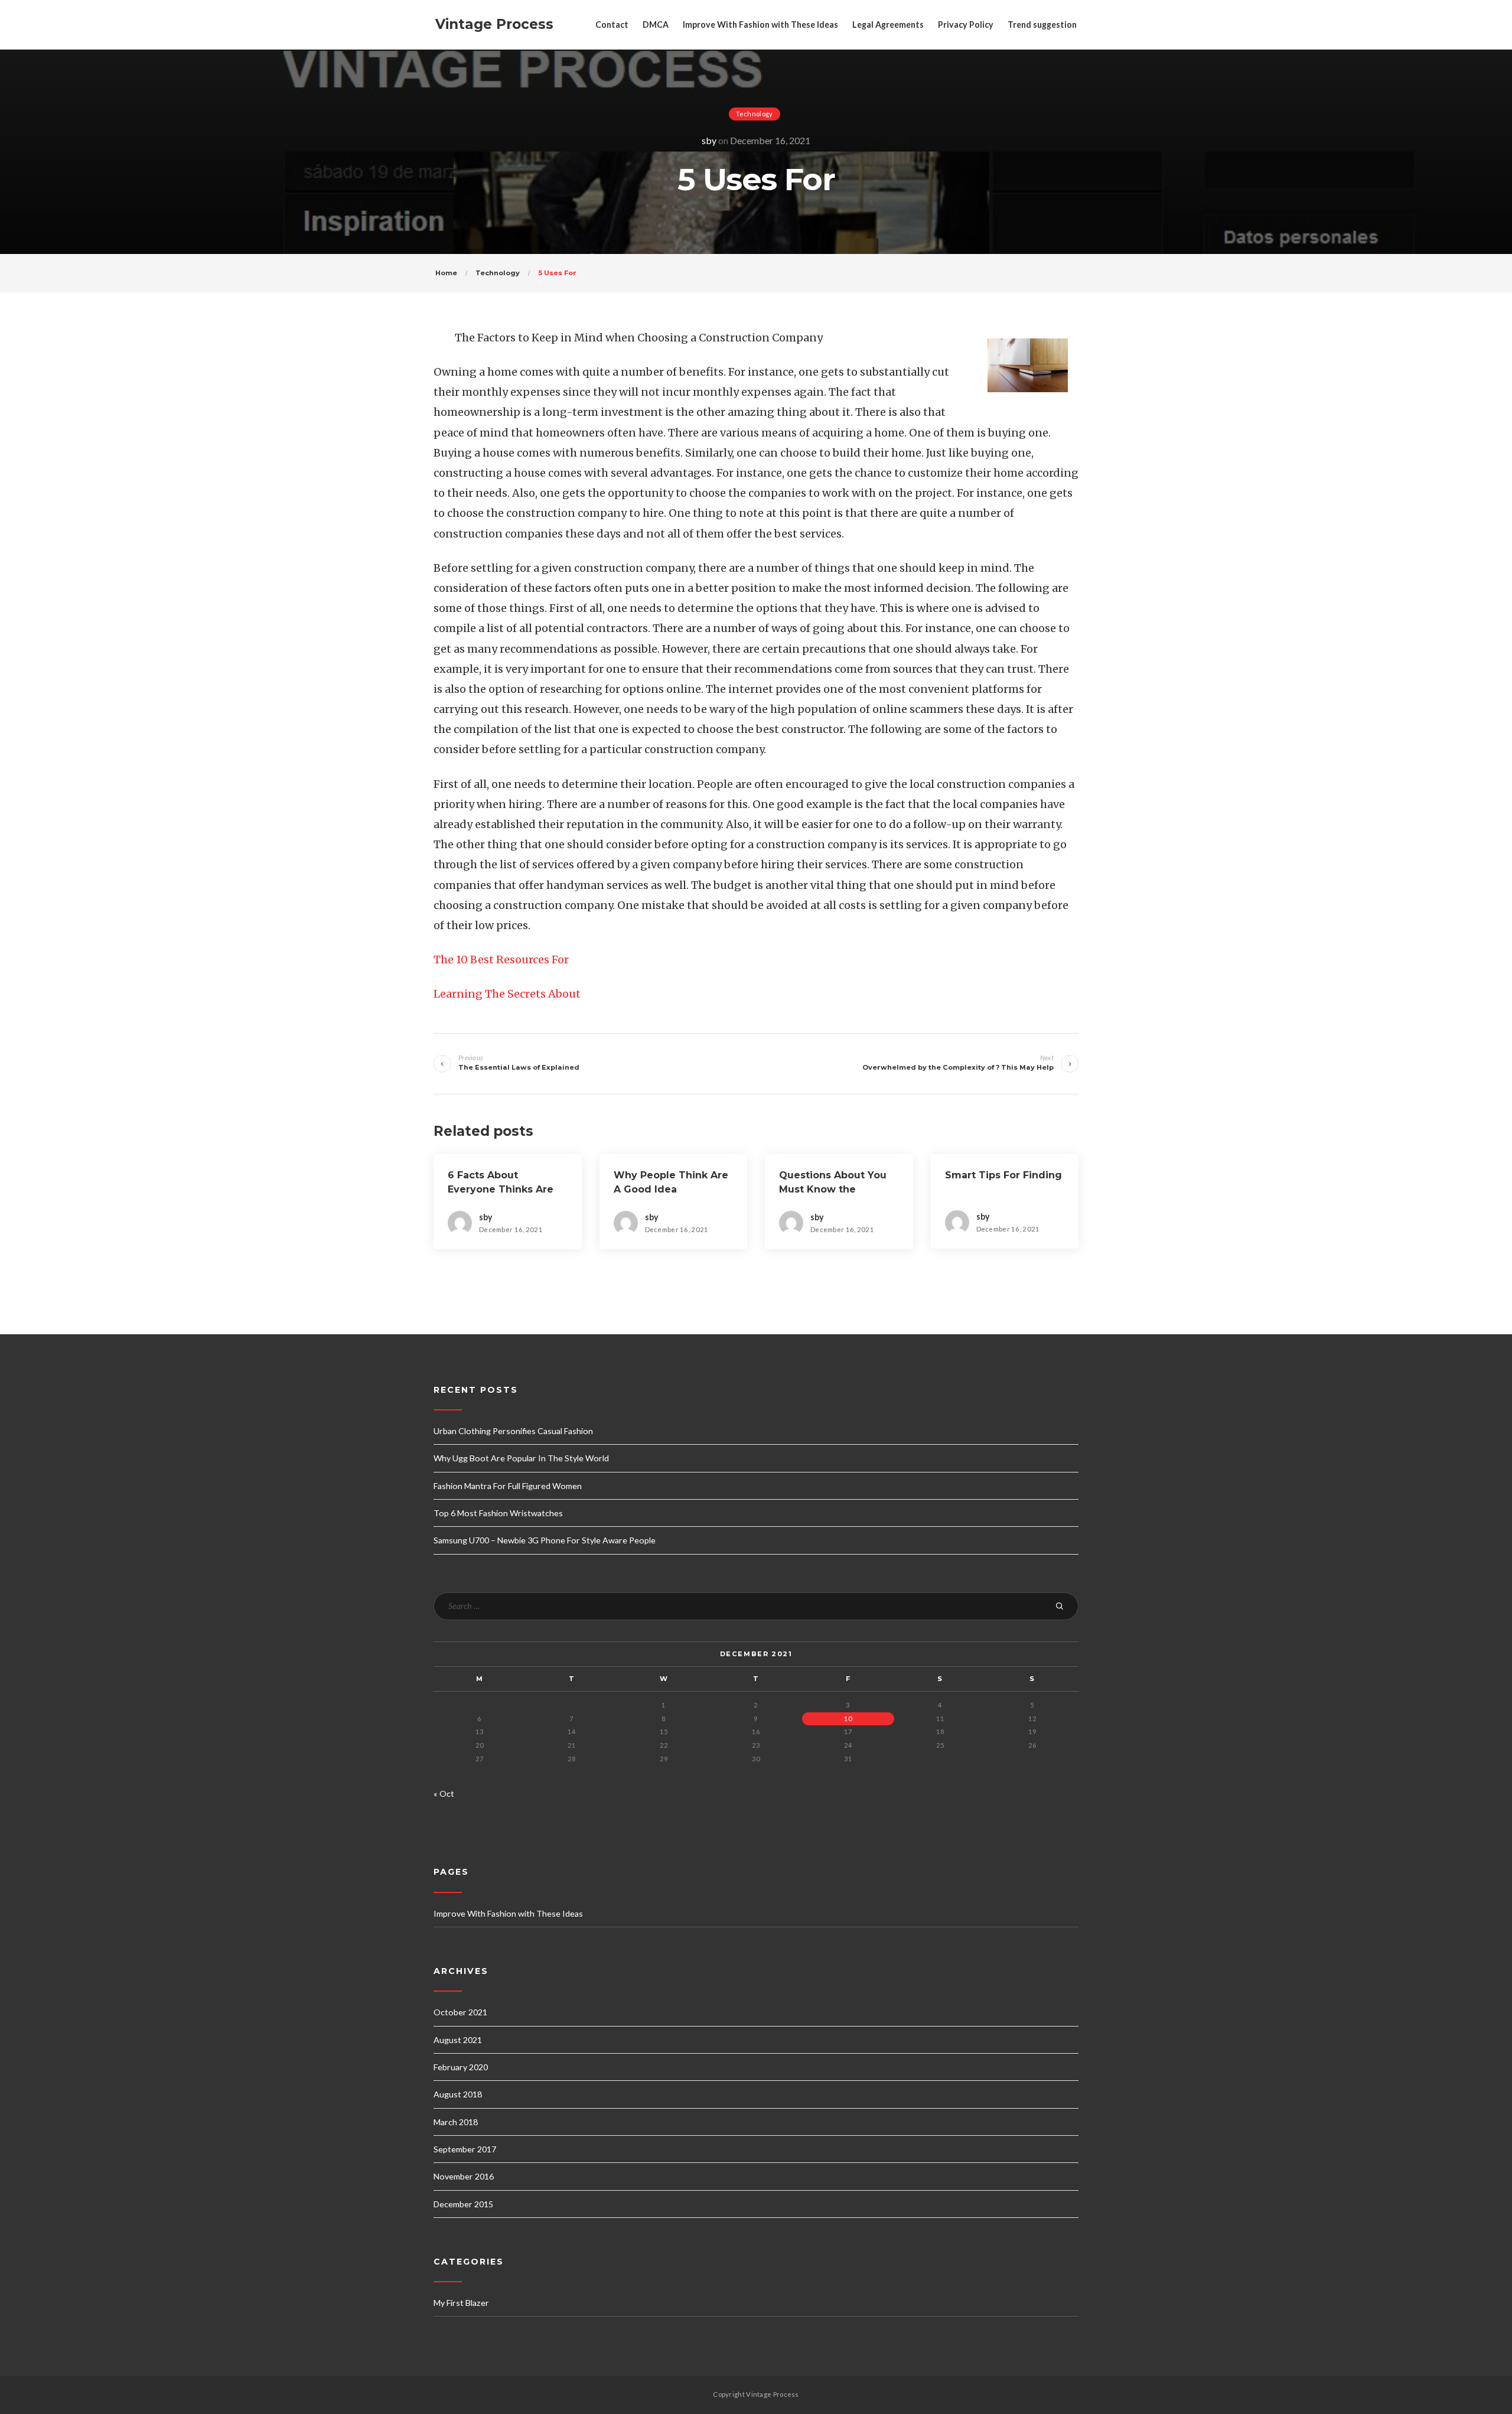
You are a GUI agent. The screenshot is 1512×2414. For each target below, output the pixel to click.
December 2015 (463, 2204)
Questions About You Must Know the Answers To (833, 1189)
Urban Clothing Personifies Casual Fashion (513, 1431)
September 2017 (465, 2149)
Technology (755, 114)
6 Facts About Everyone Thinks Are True (501, 1189)
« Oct (444, 1794)
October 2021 (460, 2012)
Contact (612, 25)
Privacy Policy (966, 25)
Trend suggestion (1042, 25)
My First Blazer (461, 2303)
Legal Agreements (888, 25)
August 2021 (458, 2040)
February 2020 (461, 2067)
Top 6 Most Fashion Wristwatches (498, 1513)
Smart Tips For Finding (1003, 1175)
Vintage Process (494, 24)
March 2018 (456, 2122)
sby (709, 140)
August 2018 (458, 2094)
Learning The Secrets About (507, 994)
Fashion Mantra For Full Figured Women (508, 1486)
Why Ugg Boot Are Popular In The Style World (521, 1458)
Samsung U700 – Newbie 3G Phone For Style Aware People (545, 1540)
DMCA (656, 25)
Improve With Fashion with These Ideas (760, 25)
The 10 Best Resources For (501, 960)
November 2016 (464, 2176)
